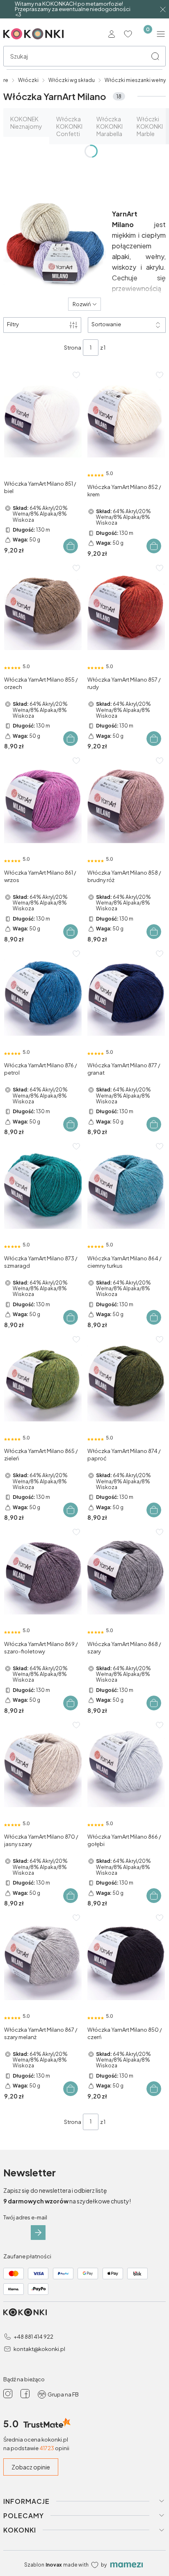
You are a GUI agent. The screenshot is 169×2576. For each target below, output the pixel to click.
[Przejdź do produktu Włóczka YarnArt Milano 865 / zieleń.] (43, 1380)
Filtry (13, 324)
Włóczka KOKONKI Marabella (110, 126)
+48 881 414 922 (33, 2337)
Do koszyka (71, 546)
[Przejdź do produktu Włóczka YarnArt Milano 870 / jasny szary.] (43, 1765)
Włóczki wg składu (72, 80)
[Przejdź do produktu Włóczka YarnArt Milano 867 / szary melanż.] (43, 1958)
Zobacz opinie (31, 2467)
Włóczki (28, 80)
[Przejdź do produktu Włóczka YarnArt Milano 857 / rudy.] (126, 608)
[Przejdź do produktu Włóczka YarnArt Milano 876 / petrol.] (43, 994)
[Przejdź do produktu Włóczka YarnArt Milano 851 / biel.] (43, 415)
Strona (73, 348)
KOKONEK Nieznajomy (26, 123)
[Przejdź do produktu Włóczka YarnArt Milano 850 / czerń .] (126, 1958)
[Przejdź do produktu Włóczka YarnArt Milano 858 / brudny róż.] (126, 801)
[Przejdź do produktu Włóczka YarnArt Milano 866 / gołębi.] (126, 1765)
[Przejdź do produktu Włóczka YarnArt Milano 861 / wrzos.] (43, 801)
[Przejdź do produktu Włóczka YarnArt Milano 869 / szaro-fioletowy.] (43, 1572)
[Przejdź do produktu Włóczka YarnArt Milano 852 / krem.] (126, 415)
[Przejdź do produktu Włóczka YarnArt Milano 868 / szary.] (126, 1572)
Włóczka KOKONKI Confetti (69, 126)
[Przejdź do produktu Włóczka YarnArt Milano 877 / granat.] (126, 994)
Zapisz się (38, 2233)
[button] (155, 56)
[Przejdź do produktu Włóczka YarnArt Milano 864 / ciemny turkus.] (126, 1187)
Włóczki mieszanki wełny (135, 80)
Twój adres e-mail (25, 2217)
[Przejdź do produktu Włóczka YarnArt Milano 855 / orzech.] (43, 608)
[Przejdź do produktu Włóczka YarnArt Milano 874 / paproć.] (126, 1380)
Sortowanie (106, 324)
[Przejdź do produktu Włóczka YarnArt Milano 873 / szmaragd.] (43, 1187)
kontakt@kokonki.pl (39, 2349)
